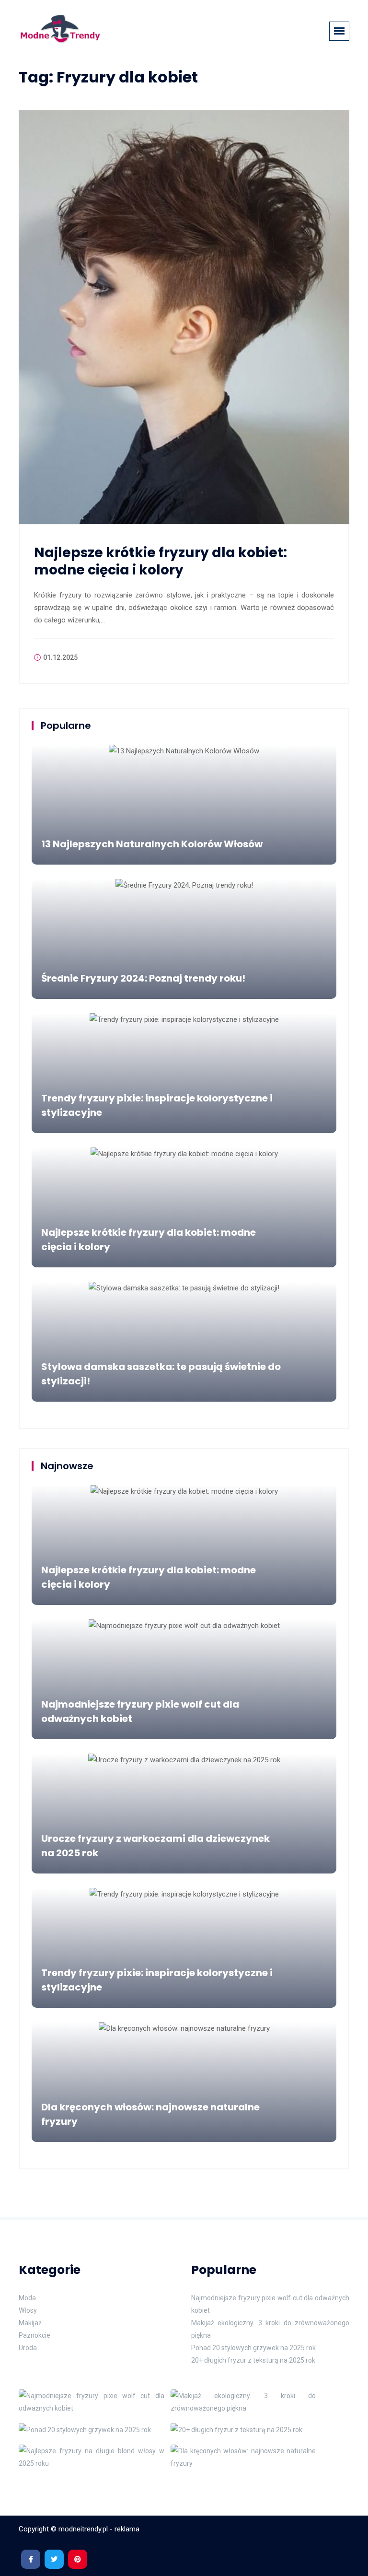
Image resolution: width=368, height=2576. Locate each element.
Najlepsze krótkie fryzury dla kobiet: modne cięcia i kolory (161, 561)
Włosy (28, 2310)
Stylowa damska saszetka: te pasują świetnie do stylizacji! (161, 1374)
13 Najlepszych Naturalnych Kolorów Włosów (152, 844)
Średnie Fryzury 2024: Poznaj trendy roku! (143, 978)
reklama (127, 2529)
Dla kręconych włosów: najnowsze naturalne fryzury (150, 2114)
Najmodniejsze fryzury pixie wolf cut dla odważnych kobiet (140, 1711)
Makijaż (30, 2323)
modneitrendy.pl (83, 2529)
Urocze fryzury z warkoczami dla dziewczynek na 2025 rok (155, 1846)
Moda (27, 2298)
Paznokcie (34, 2335)
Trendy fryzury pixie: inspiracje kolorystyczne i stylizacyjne (157, 1105)
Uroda (28, 2348)
